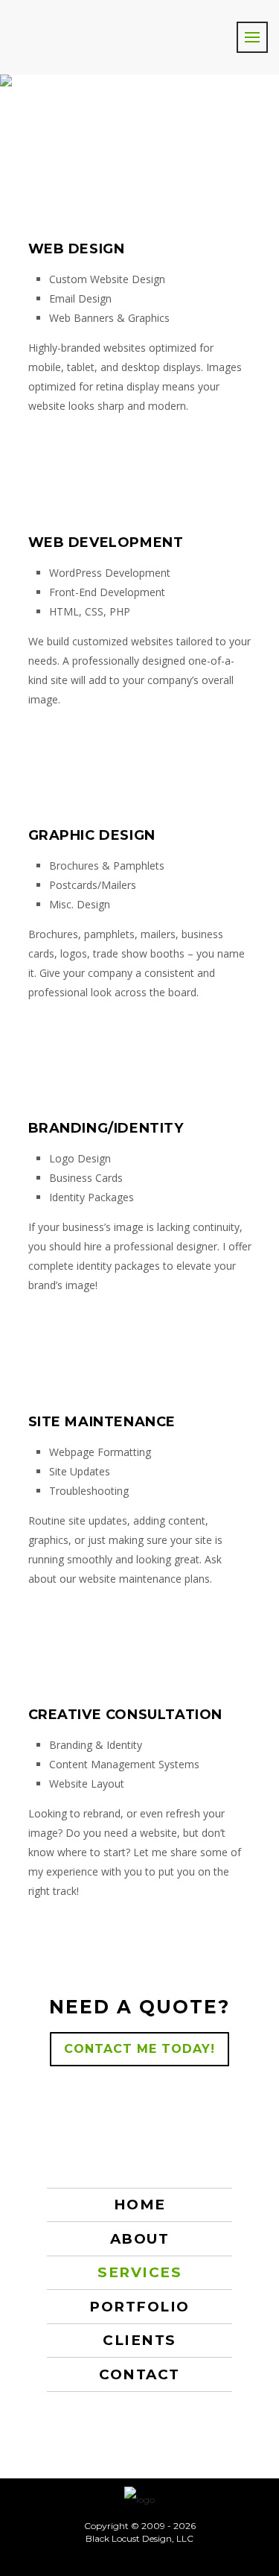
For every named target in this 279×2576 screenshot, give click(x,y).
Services (139, 2272)
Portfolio (139, 2307)
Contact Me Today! (139, 2049)
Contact (139, 2374)
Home (140, 2205)
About (140, 2239)
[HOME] (139, 2499)
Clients (139, 2340)
